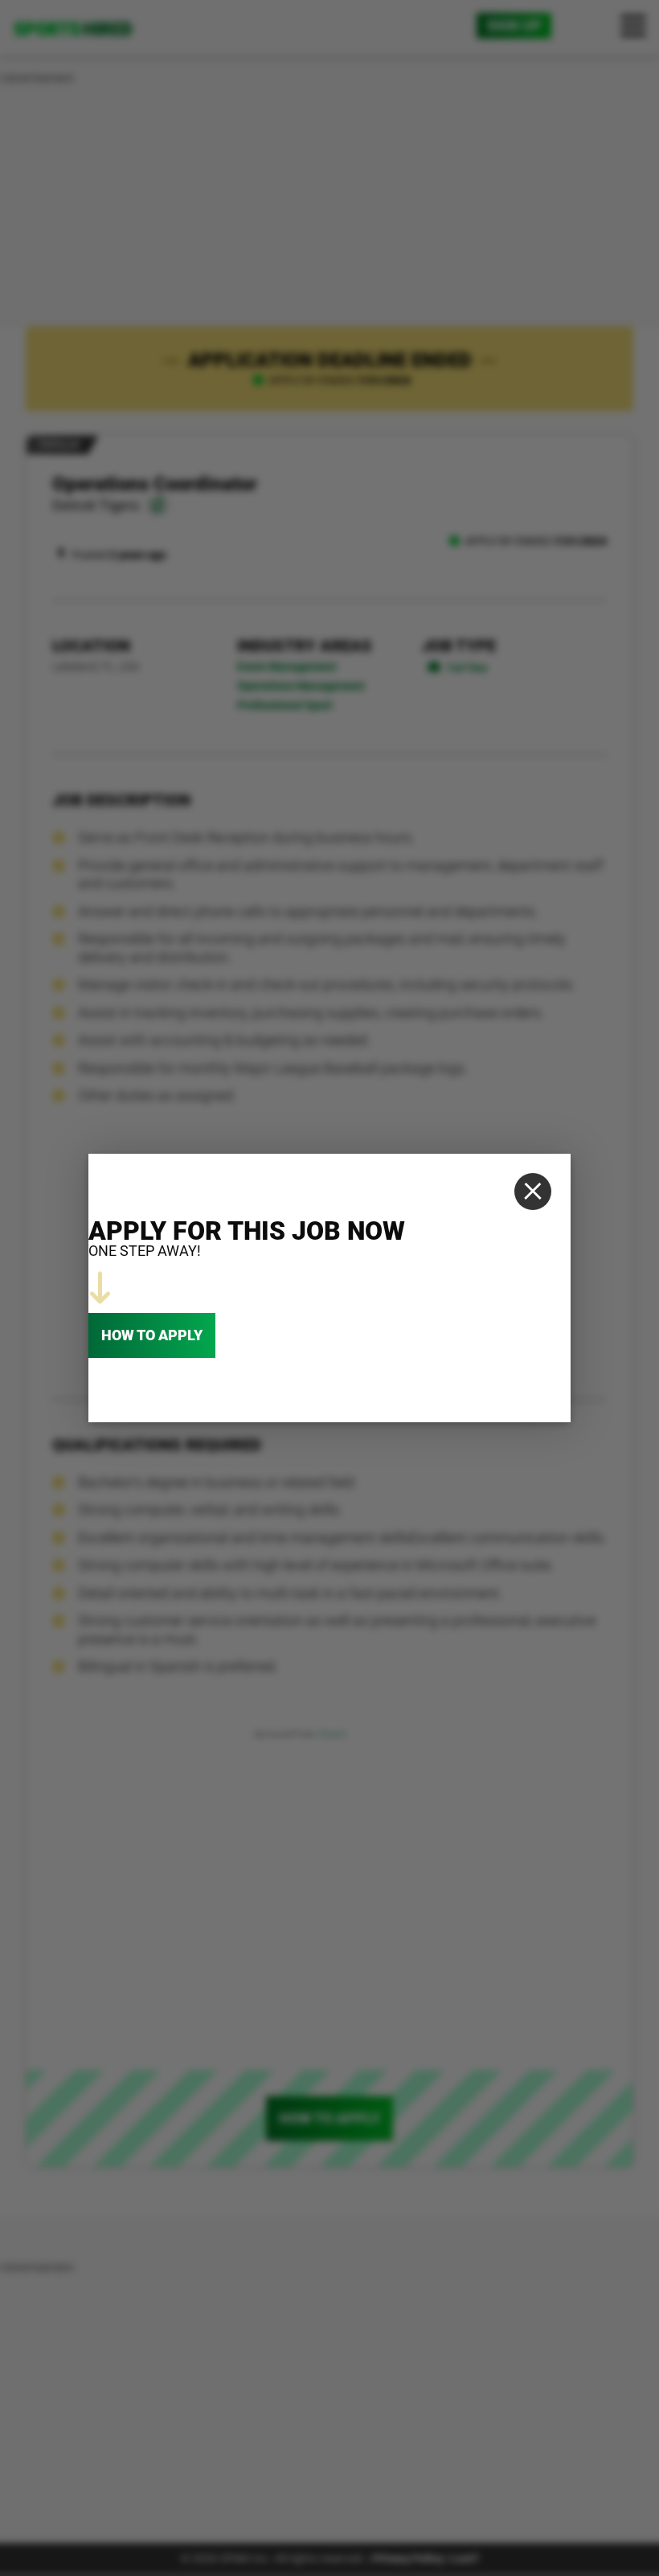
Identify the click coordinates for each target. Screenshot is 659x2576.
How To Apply (152, 1335)
